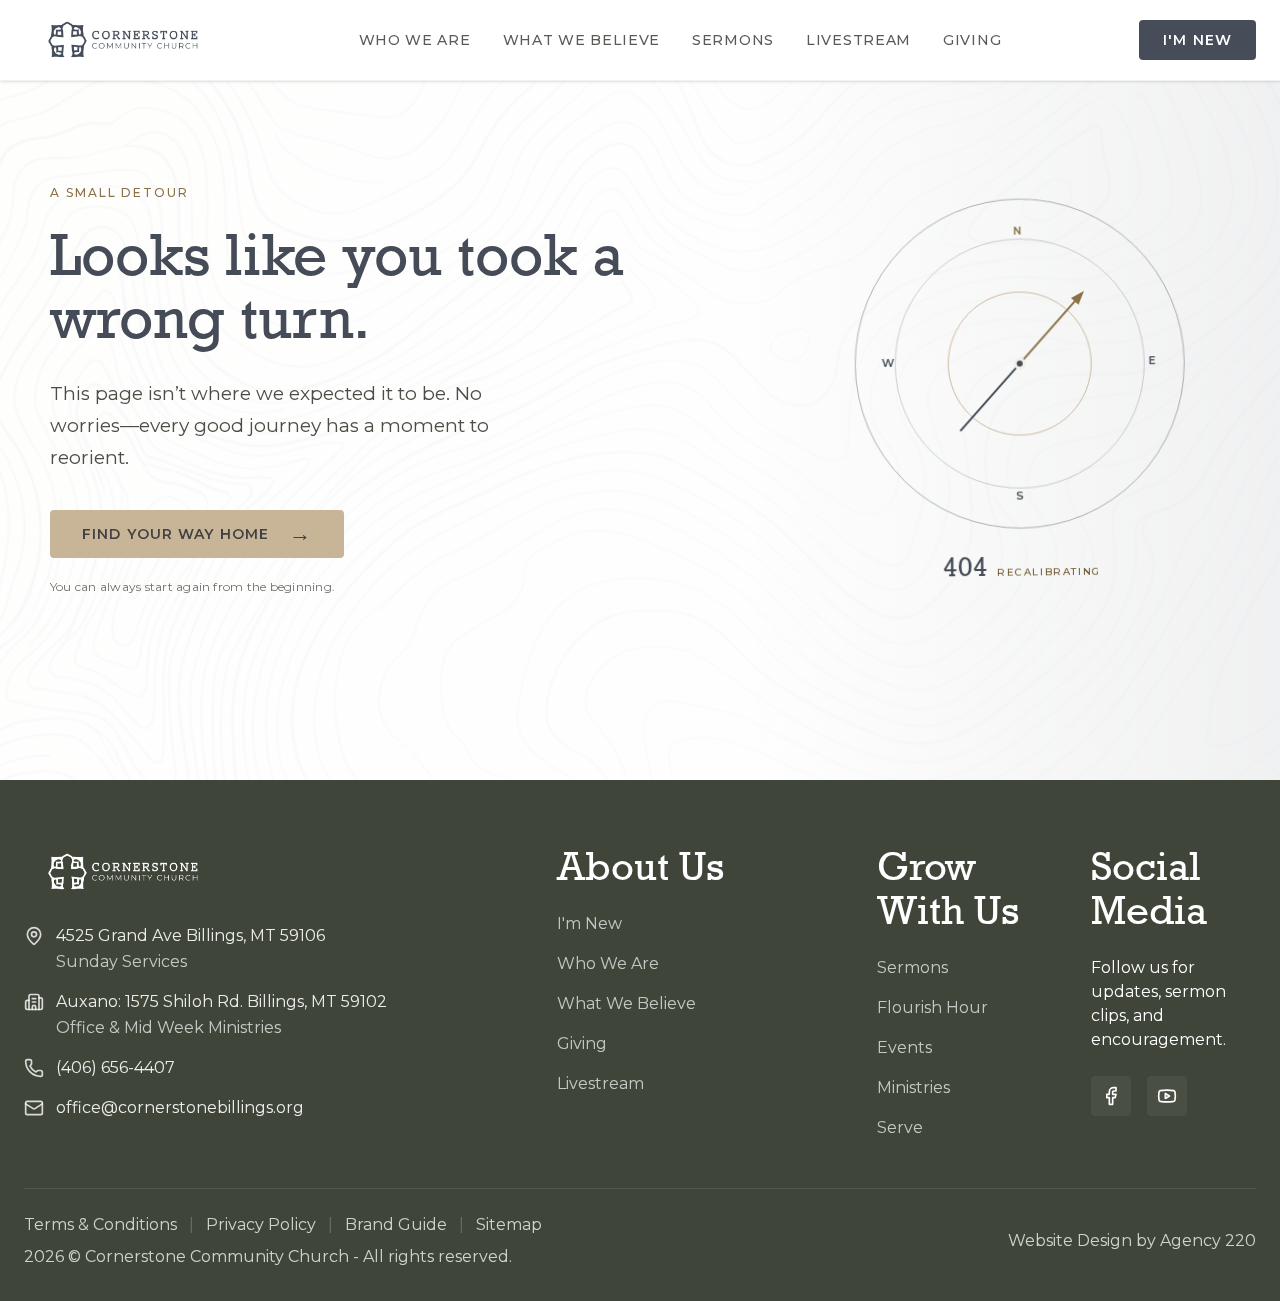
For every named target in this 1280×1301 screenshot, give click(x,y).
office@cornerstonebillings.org (180, 1107)
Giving (972, 40)
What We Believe (582, 40)
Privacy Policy (261, 1224)
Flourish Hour (932, 1007)
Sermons (733, 40)
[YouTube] (1167, 1096)
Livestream (858, 40)
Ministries (913, 1087)
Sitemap (509, 1224)
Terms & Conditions (100, 1224)
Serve (900, 1127)
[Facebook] (1111, 1096)
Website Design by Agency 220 (1132, 1240)
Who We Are (415, 40)
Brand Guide (396, 1224)
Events (904, 1047)
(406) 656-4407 (115, 1067)
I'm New (1197, 40)
